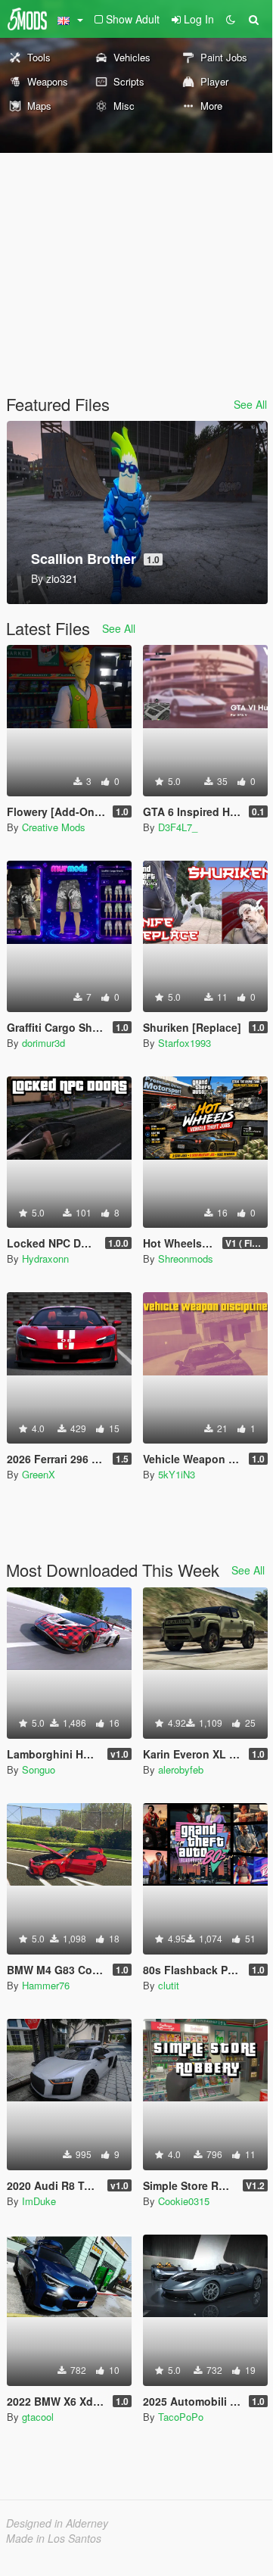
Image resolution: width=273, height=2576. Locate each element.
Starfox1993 (185, 1043)
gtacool (38, 2417)
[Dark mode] (231, 19)
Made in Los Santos (54, 2538)
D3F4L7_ (178, 827)
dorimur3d (43, 1043)
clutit (169, 1985)
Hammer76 (46, 1985)
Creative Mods (54, 827)
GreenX (39, 1474)
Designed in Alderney (57, 2523)
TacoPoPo (181, 2417)
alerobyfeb (181, 1769)
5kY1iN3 (177, 1474)
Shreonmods (186, 1258)
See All (250, 404)
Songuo (39, 1769)
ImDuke (39, 2201)
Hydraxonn (45, 1258)
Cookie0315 (184, 2201)
